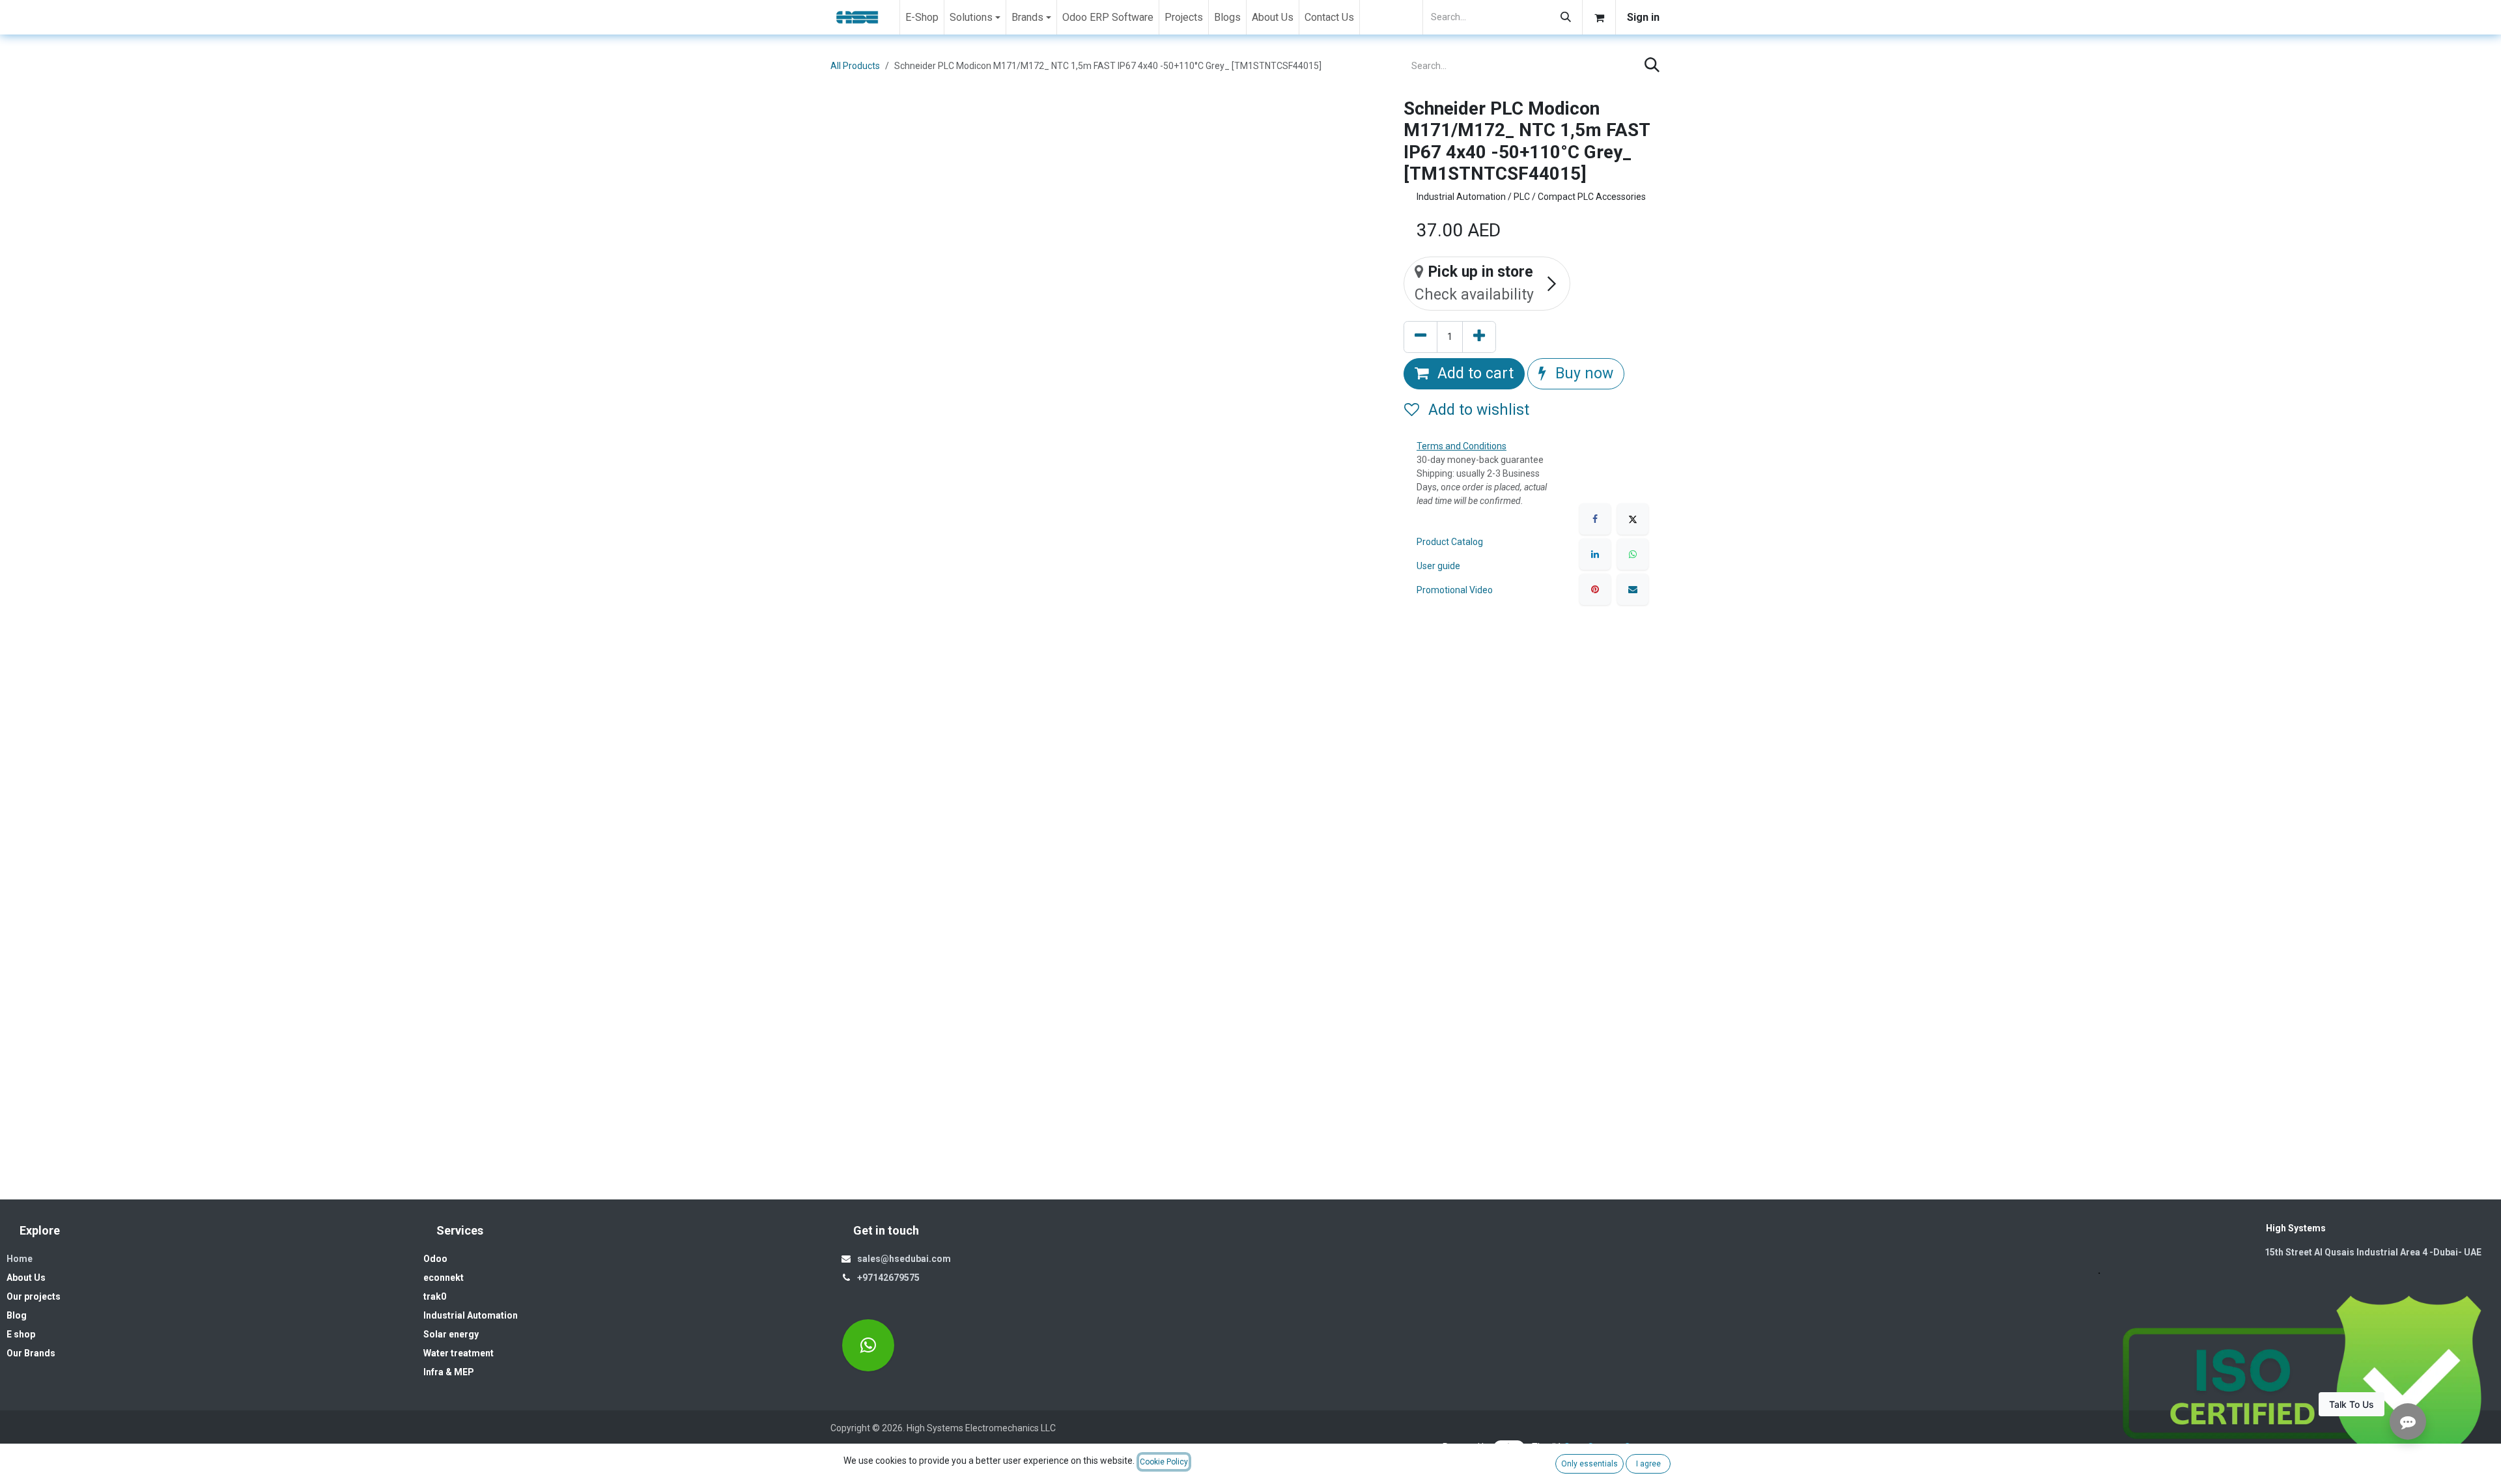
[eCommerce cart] (1599, 17)
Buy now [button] (1582, 373)
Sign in (1643, 17)
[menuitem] (922, 17)
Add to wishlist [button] (1477, 410)
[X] (1633, 519)
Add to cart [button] (1474, 373)
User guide (1438, 566)
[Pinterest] (1595, 589)
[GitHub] (868, 1345)
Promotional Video (1455, 590)
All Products (855, 66)
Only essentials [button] (1590, 1464)
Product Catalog (1450, 542)
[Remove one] (1420, 337)
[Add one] (1479, 337)
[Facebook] (1595, 519)
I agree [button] (1648, 1464)
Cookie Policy (1164, 1462)
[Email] (1633, 589)
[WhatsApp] (1633, 554)
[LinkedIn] (1595, 554)
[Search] (1566, 17)
